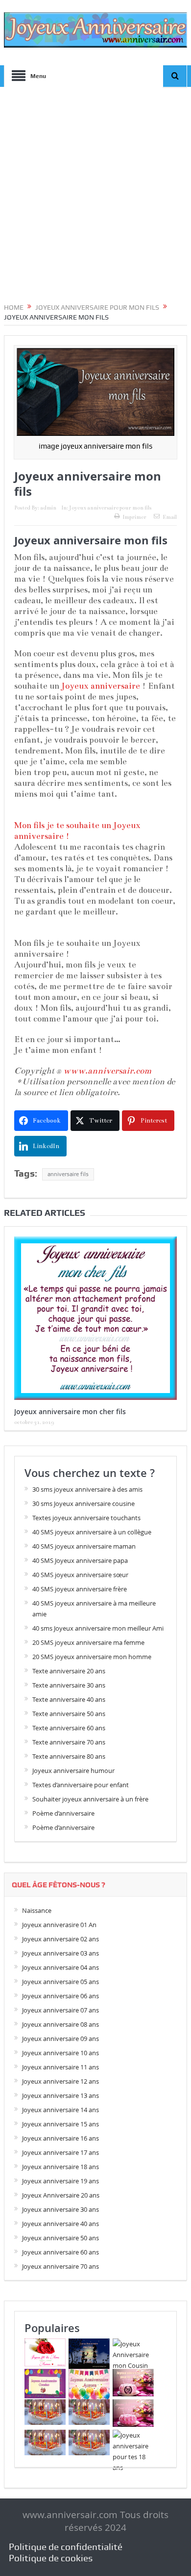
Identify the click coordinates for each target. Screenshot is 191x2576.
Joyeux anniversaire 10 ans (60, 2053)
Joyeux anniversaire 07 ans (60, 2010)
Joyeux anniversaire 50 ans (60, 2238)
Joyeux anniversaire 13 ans (60, 2095)
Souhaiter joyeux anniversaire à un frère (90, 1799)
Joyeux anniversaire (101, 686)
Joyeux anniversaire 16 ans (60, 2138)
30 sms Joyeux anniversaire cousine (84, 1503)
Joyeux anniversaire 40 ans (60, 2224)
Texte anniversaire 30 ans (69, 1685)
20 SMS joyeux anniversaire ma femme (88, 1642)
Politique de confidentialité (66, 2547)
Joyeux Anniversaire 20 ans (61, 2195)
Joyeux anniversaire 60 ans (60, 2252)
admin (48, 508)
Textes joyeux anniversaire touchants (86, 1518)
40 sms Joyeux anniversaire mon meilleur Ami (98, 1628)
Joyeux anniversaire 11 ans (60, 2067)
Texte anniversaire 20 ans (69, 1671)
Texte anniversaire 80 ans (69, 1756)
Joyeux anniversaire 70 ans (60, 2266)
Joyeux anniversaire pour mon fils (110, 508)
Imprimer (134, 517)
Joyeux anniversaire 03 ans (60, 1953)
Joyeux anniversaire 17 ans (60, 2152)
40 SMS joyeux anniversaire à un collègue (92, 1532)
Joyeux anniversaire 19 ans (60, 2181)
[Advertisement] (95, 197)
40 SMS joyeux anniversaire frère (80, 1589)
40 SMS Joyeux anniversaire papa (80, 1560)
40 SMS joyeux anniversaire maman (84, 1546)
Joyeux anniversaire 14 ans (60, 2110)
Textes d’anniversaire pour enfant (81, 1785)
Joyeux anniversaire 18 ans (60, 2167)
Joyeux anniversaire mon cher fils (70, 1411)
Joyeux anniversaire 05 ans (60, 1982)
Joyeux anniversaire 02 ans (60, 1939)
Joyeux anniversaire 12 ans (60, 2081)
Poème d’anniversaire (63, 1813)
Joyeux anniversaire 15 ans (60, 2124)
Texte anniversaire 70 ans (69, 1742)
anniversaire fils (68, 1174)
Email (170, 517)
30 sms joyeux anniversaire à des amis (87, 1489)
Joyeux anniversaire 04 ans (60, 1967)
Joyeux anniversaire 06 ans (60, 1996)
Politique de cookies (51, 2558)
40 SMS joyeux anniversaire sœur (80, 1575)
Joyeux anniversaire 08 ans (60, 2024)
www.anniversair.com (107, 1071)
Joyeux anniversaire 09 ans (60, 2039)
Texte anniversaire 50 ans (69, 1714)
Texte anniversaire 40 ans (69, 1699)
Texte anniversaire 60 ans (69, 1728)
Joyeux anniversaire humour (73, 1771)
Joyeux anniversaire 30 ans (60, 2209)
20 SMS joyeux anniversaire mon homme (92, 1657)
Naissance (37, 1910)
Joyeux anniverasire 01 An (59, 1925)
